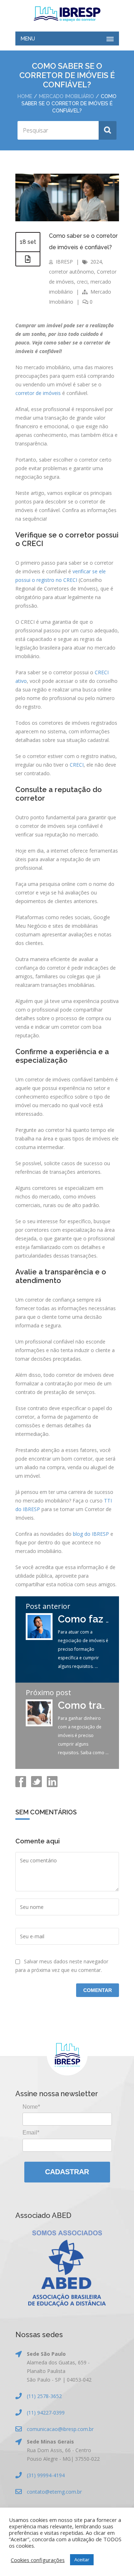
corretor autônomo (71, 272)
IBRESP (64, 262)
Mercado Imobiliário (66, 96)
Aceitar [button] (82, 2560)
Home (25, 96)
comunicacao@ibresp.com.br (60, 2429)
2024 (96, 262)
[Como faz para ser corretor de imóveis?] (39, 1638)
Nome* (31, 2107)
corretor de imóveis (38, 393)
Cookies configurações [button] (38, 2560)
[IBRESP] (67, 14)
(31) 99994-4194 (46, 2475)
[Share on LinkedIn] (51, 1785)
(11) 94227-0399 (46, 2413)
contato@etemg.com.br (54, 2492)
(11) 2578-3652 (44, 2396)
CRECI (77, 765)
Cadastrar (67, 2172)
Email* (31, 2133)
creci (82, 282)
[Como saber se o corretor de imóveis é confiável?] (67, 219)
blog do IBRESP (91, 1534)
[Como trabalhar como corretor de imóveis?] (39, 1724)
